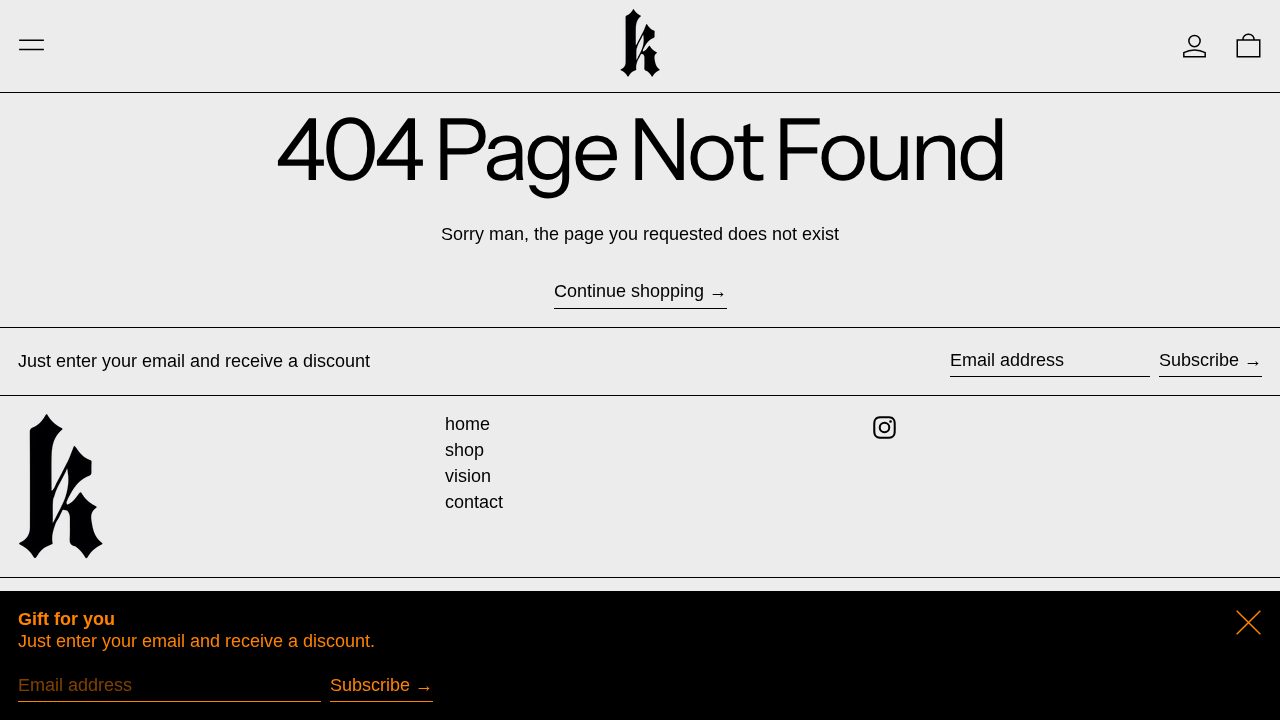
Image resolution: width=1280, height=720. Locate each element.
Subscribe (1199, 360)
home (467, 424)
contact (474, 502)
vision (468, 476)
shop (464, 450)
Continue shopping (629, 291)
